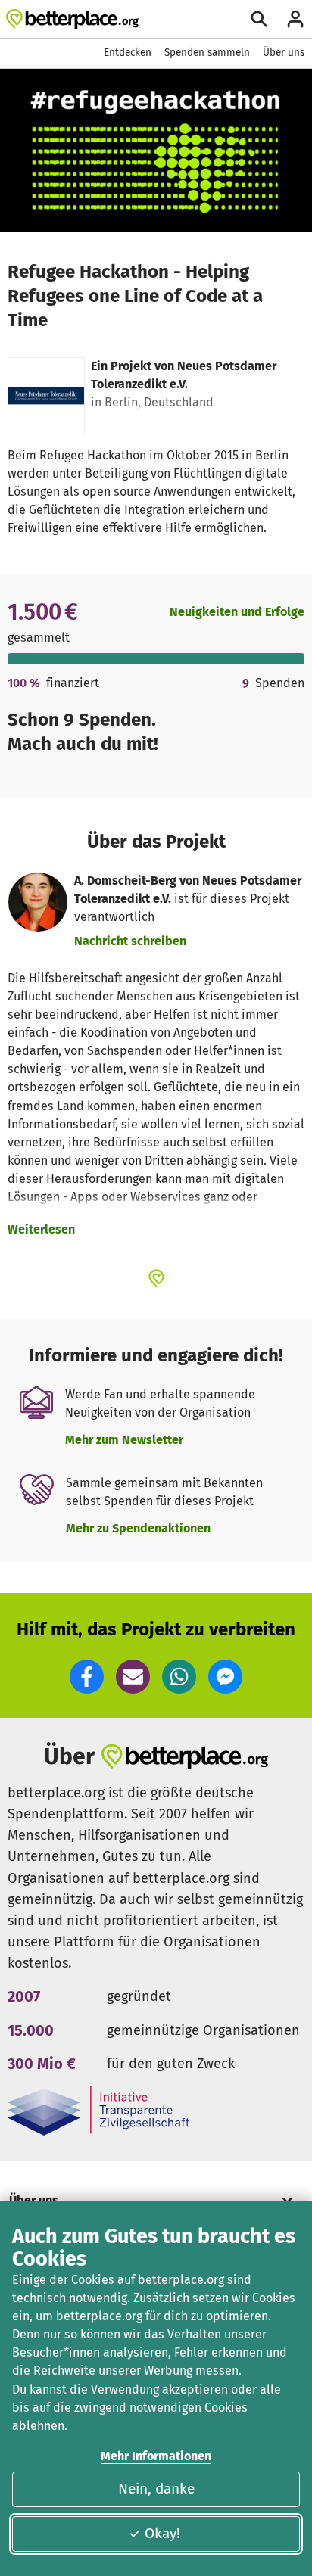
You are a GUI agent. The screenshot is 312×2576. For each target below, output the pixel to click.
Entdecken (128, 53)
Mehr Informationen (156, 2456)
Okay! (162, 2533)
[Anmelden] (295, 19)
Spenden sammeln (207, 53)
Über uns (284, 53)
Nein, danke (156, 2489)
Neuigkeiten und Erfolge (237, 612)
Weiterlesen (41, 1229)
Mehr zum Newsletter (124, 1440)
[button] (87, 1677)
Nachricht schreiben (130, 941)
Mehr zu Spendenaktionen (138, 1528)
